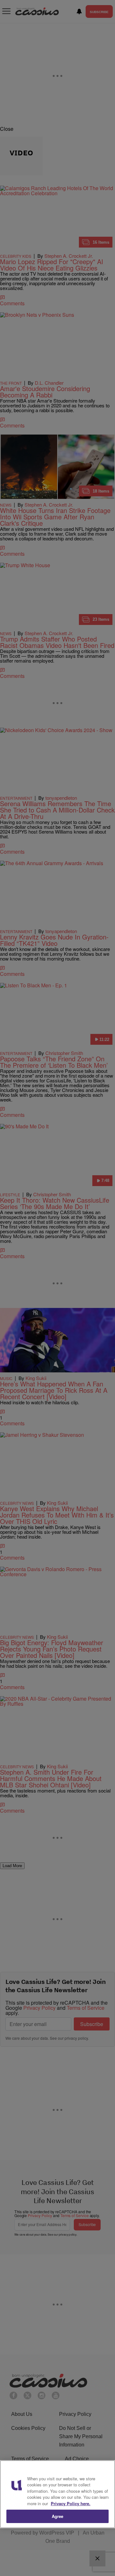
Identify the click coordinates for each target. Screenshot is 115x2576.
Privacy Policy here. (71, 2503)
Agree (58, 2516)
